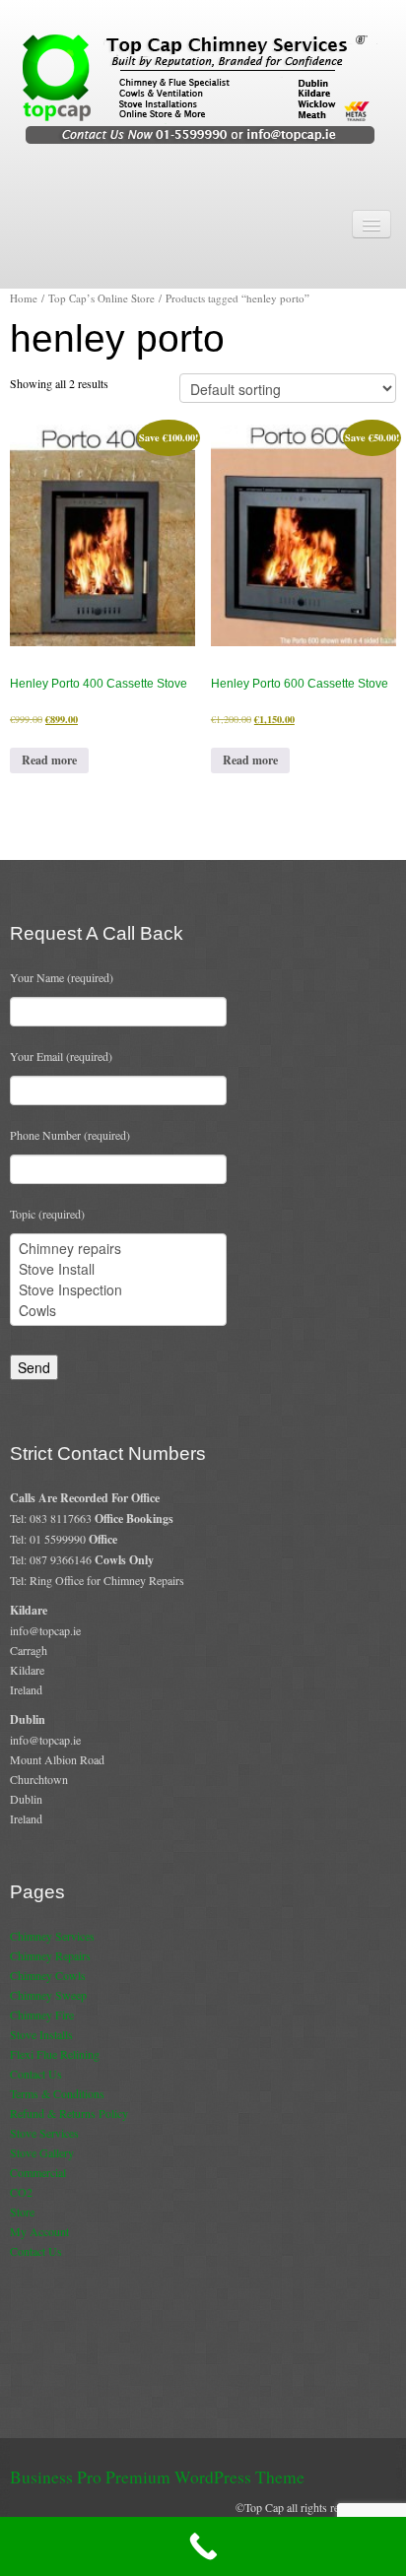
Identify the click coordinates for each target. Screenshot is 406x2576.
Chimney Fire (42, 2015)
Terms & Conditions (57, 2093)
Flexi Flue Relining (55, 2054)
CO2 (21, 2192)
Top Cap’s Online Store (101, 298)
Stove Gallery (42, 2152)
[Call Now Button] (203, 2546)
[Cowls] (118, 1311)
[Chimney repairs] (118, 1249)
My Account (39, 2231)
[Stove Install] (118, 1269)
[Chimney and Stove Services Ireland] (203, 88)
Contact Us (36, 2074)
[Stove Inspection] (118, 1290)
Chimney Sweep (48, 1995)
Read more (49, 760)
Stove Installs (41, 2034)
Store (22, 2212)
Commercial (38, 2172)
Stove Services (44, 2133)
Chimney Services (52, 1936)
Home (24, 298)
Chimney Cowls (48, 1975)
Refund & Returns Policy (69, 2113)
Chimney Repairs (50, 1955)
